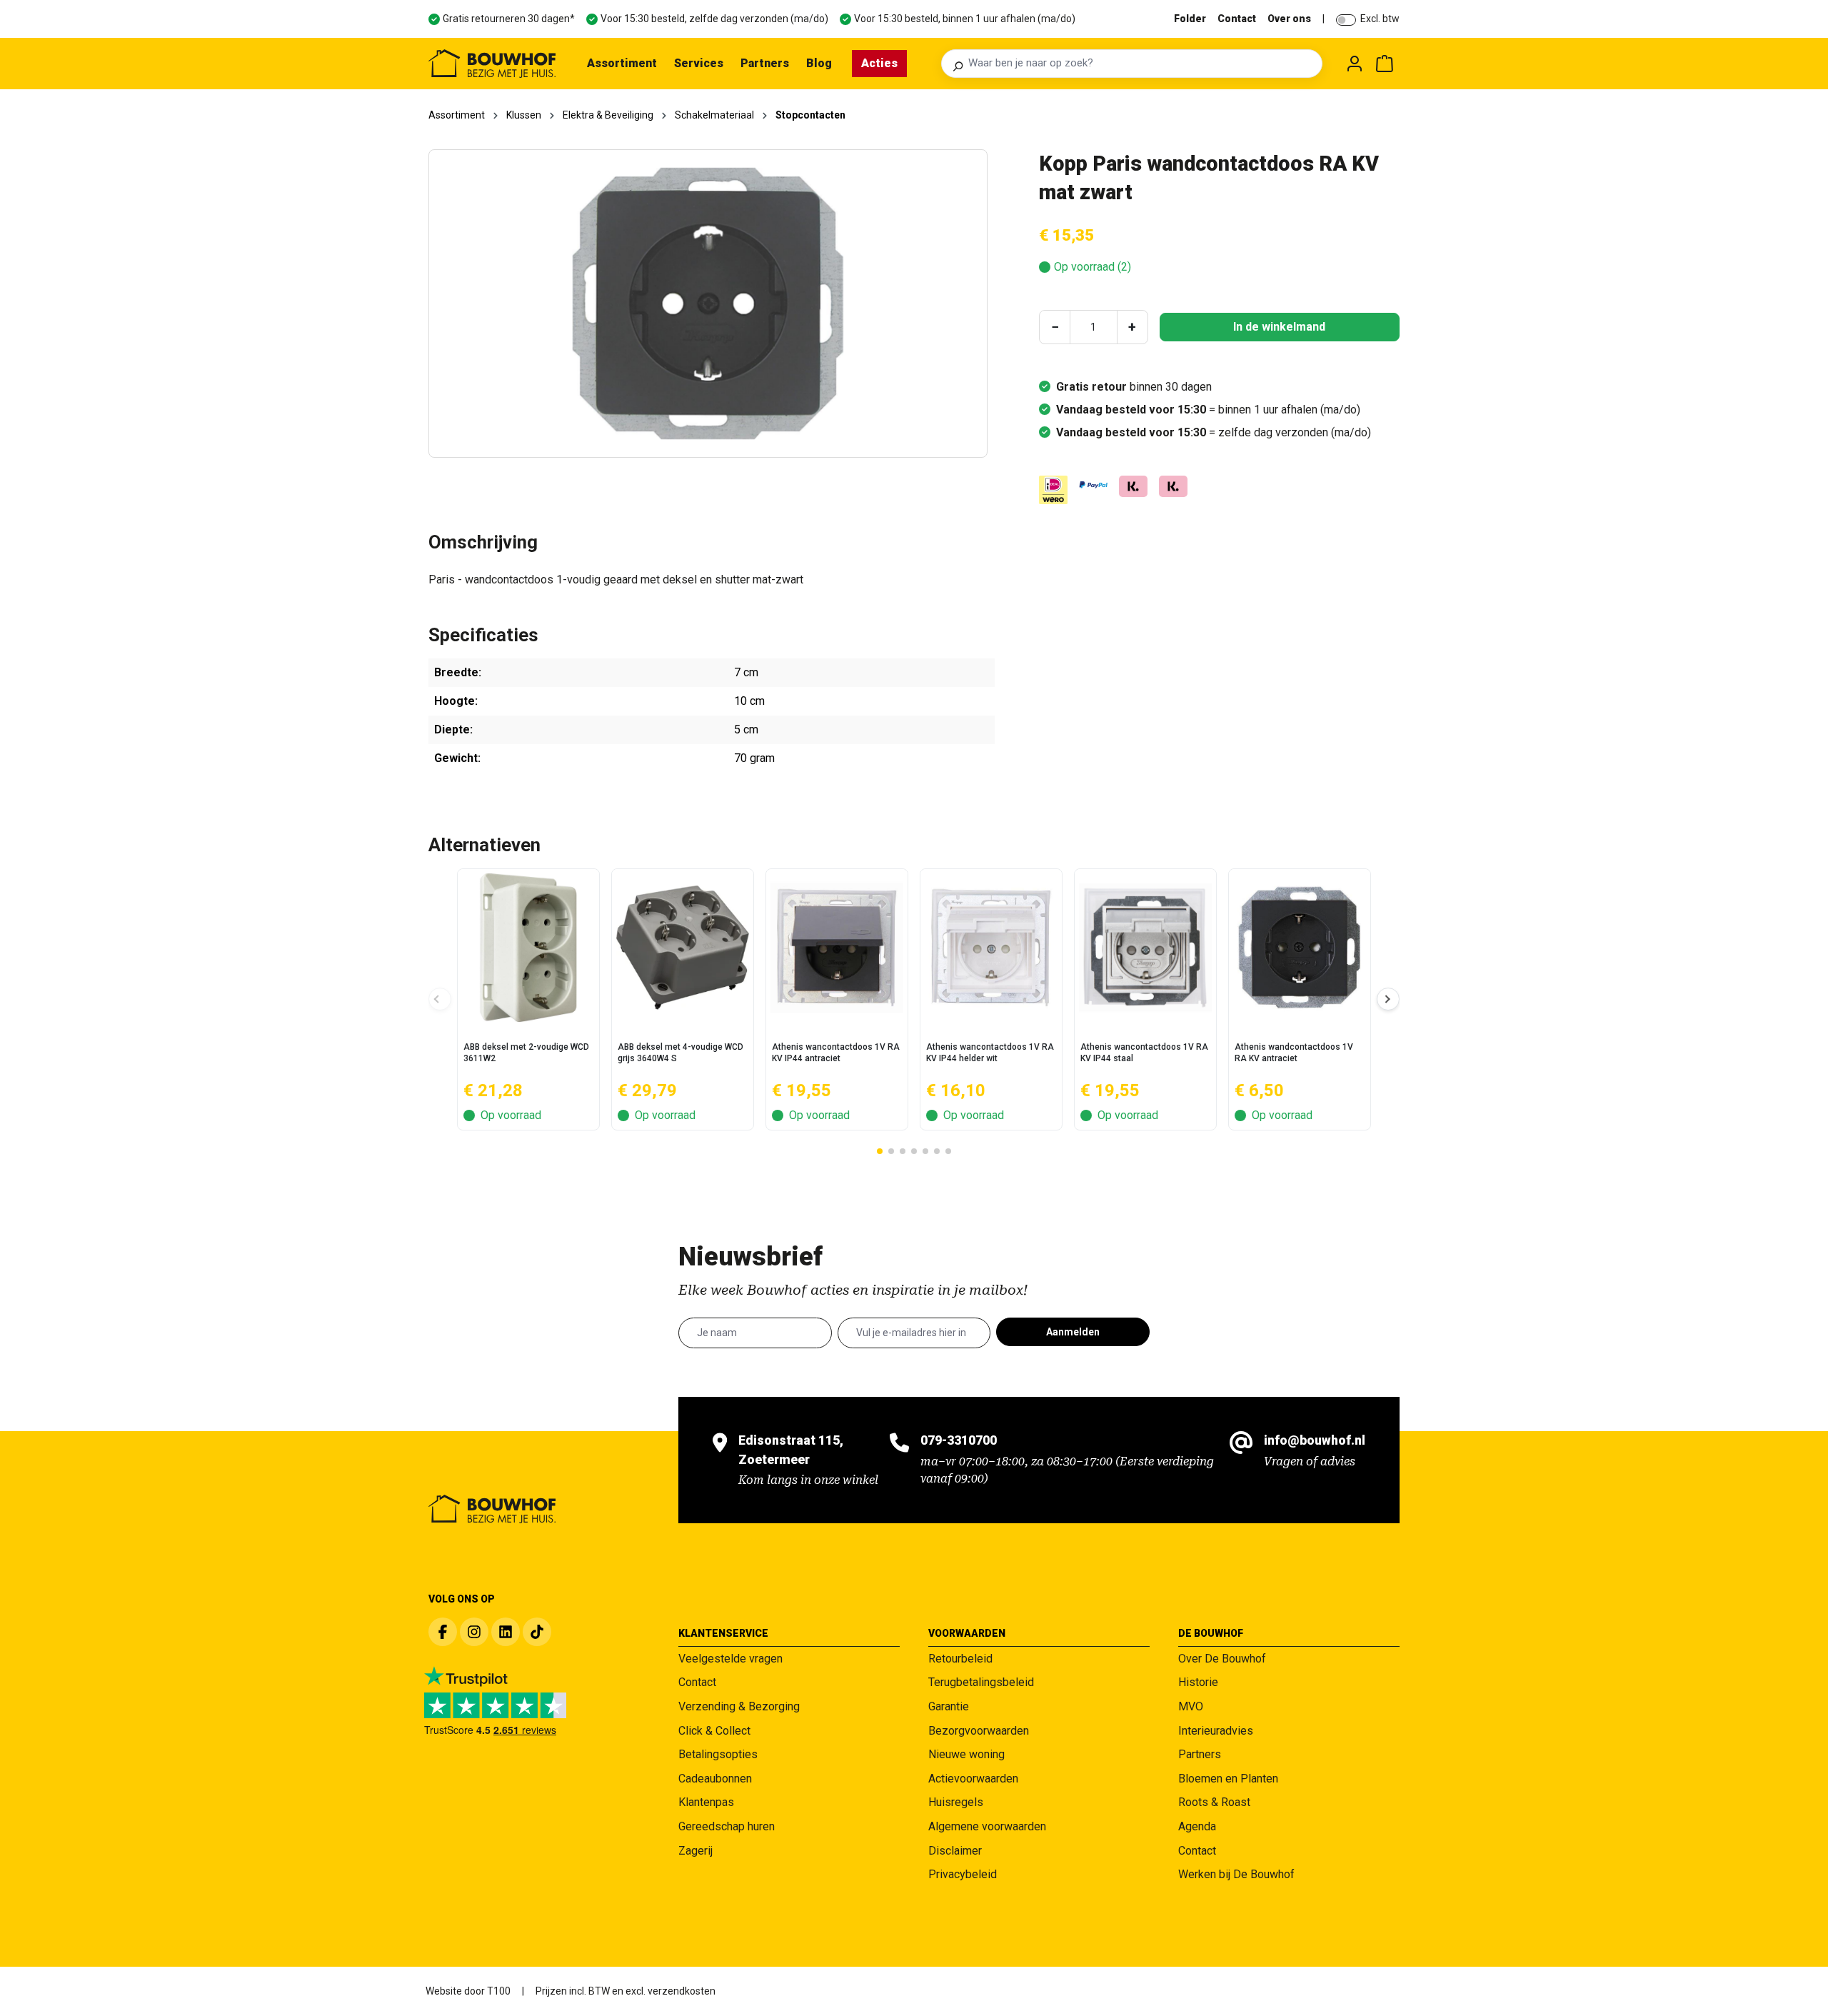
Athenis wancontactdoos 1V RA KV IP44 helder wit (990, 1053)
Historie (1198, 1682)
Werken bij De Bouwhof (1236, 1874)
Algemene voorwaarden (987, 1826)
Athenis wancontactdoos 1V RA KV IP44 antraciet (836, 1053)
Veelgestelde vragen (730, 1659)
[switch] (1346, 20)
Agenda (1197, 1826)
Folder (1190, 19)
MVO (1191, 1706)
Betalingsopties (718, 1754)
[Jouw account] (1355, 64)
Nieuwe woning (966, 1754)
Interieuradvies (1216, 1731)
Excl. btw (1380, 19)
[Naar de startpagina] (492, 64)
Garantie (949, 1706)
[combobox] (1141, 64)
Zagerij (695, 1851)
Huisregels (956, 1802)
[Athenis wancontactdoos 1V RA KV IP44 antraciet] (837, 948)
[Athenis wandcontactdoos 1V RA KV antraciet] (1300, 948)
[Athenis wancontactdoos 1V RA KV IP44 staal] (1145, 948)
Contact (1237, 19)
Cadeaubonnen (715, 1779)
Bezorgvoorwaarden (979, 1731)
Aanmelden (1073, 1332)
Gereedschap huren (727, 1826)
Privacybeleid (963, 1874)
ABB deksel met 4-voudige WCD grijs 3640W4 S (681, 1053)
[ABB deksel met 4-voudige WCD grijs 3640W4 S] (683, 948)
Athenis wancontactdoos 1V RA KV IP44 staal (1144, 1053)
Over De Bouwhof (1222, 1659)
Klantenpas (706, 1802)
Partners (1200, 1754)
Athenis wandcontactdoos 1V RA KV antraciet (1294, 1053)
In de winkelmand (1279, 327)
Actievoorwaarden (973, 1779)
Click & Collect (714, 1731)
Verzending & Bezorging (739, 1706)
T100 (499, 1991)
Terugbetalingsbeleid (981, 1682)
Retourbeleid (960, 1659)
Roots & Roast (1214, 1802)
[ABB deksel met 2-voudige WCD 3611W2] (528, 948)
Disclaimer (955, 1851)
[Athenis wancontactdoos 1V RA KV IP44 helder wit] (991, 948)
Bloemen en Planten (1228, 1779)
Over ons (1289, 19)
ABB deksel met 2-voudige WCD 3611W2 (526, 1053)
